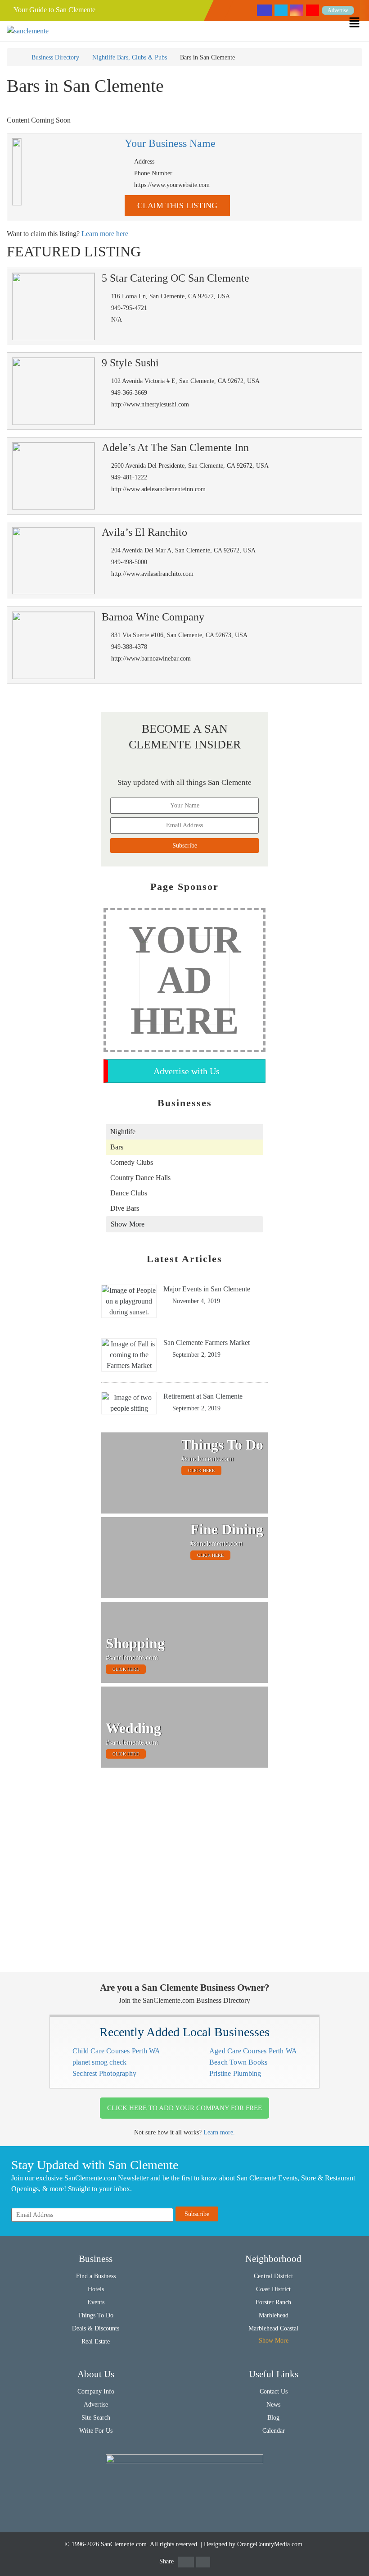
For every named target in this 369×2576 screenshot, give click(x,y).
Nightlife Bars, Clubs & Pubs (130, 57)
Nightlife (123, 1132)
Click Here (201, 1470)
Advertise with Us (187, 1071)
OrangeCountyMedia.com (270, 2544)
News (273, 2405)
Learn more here (105, 234)
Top (348, 2555)
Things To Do (96, 2315)
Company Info (96, 2391)
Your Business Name (170, 144)
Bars (117, 1147)
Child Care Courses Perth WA (116, 2051)
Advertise (338, 10)
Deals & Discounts (96, 2328)
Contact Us (274, 2391)
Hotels (96, 2289)
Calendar (274, 2431)
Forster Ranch (273, 2302)
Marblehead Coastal (273, 2328)
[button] (359, 22)
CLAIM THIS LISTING (177, 205)
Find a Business (96, 2276)
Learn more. (219, 2132)
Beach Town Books (238, 2062)
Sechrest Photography (104, 2073)
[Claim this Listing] (17, 172)
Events (96, 2302)
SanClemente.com (124, 2544)
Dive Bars (125, 1208)
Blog (273, 2418)
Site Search (96, 2418)
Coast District (273, 2289)
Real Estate (96, 2341)
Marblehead (274, 2315)
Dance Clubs (129, 1193)
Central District (273, 2276)
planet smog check (99, 2062)
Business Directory (55, 57)
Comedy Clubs (132, 1162)
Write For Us (96, 2431)
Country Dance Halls (140, 1178)
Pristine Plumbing (235, 2073)
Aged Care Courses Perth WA (253, 2051)
